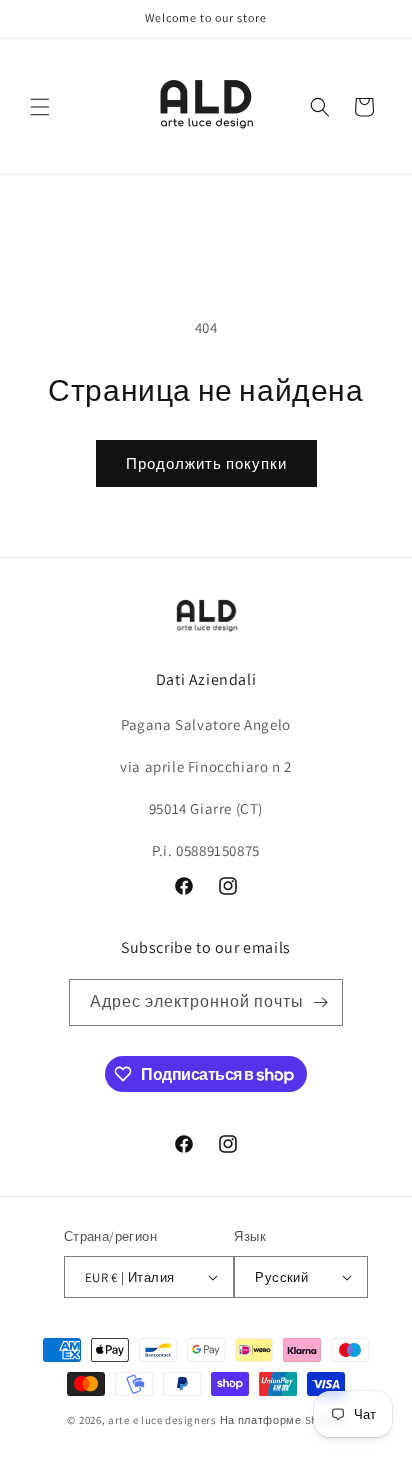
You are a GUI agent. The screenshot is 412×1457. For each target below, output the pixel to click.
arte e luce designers (162, 1420)
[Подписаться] (320, 1002)
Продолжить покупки (206, 463)
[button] (40, 107)
